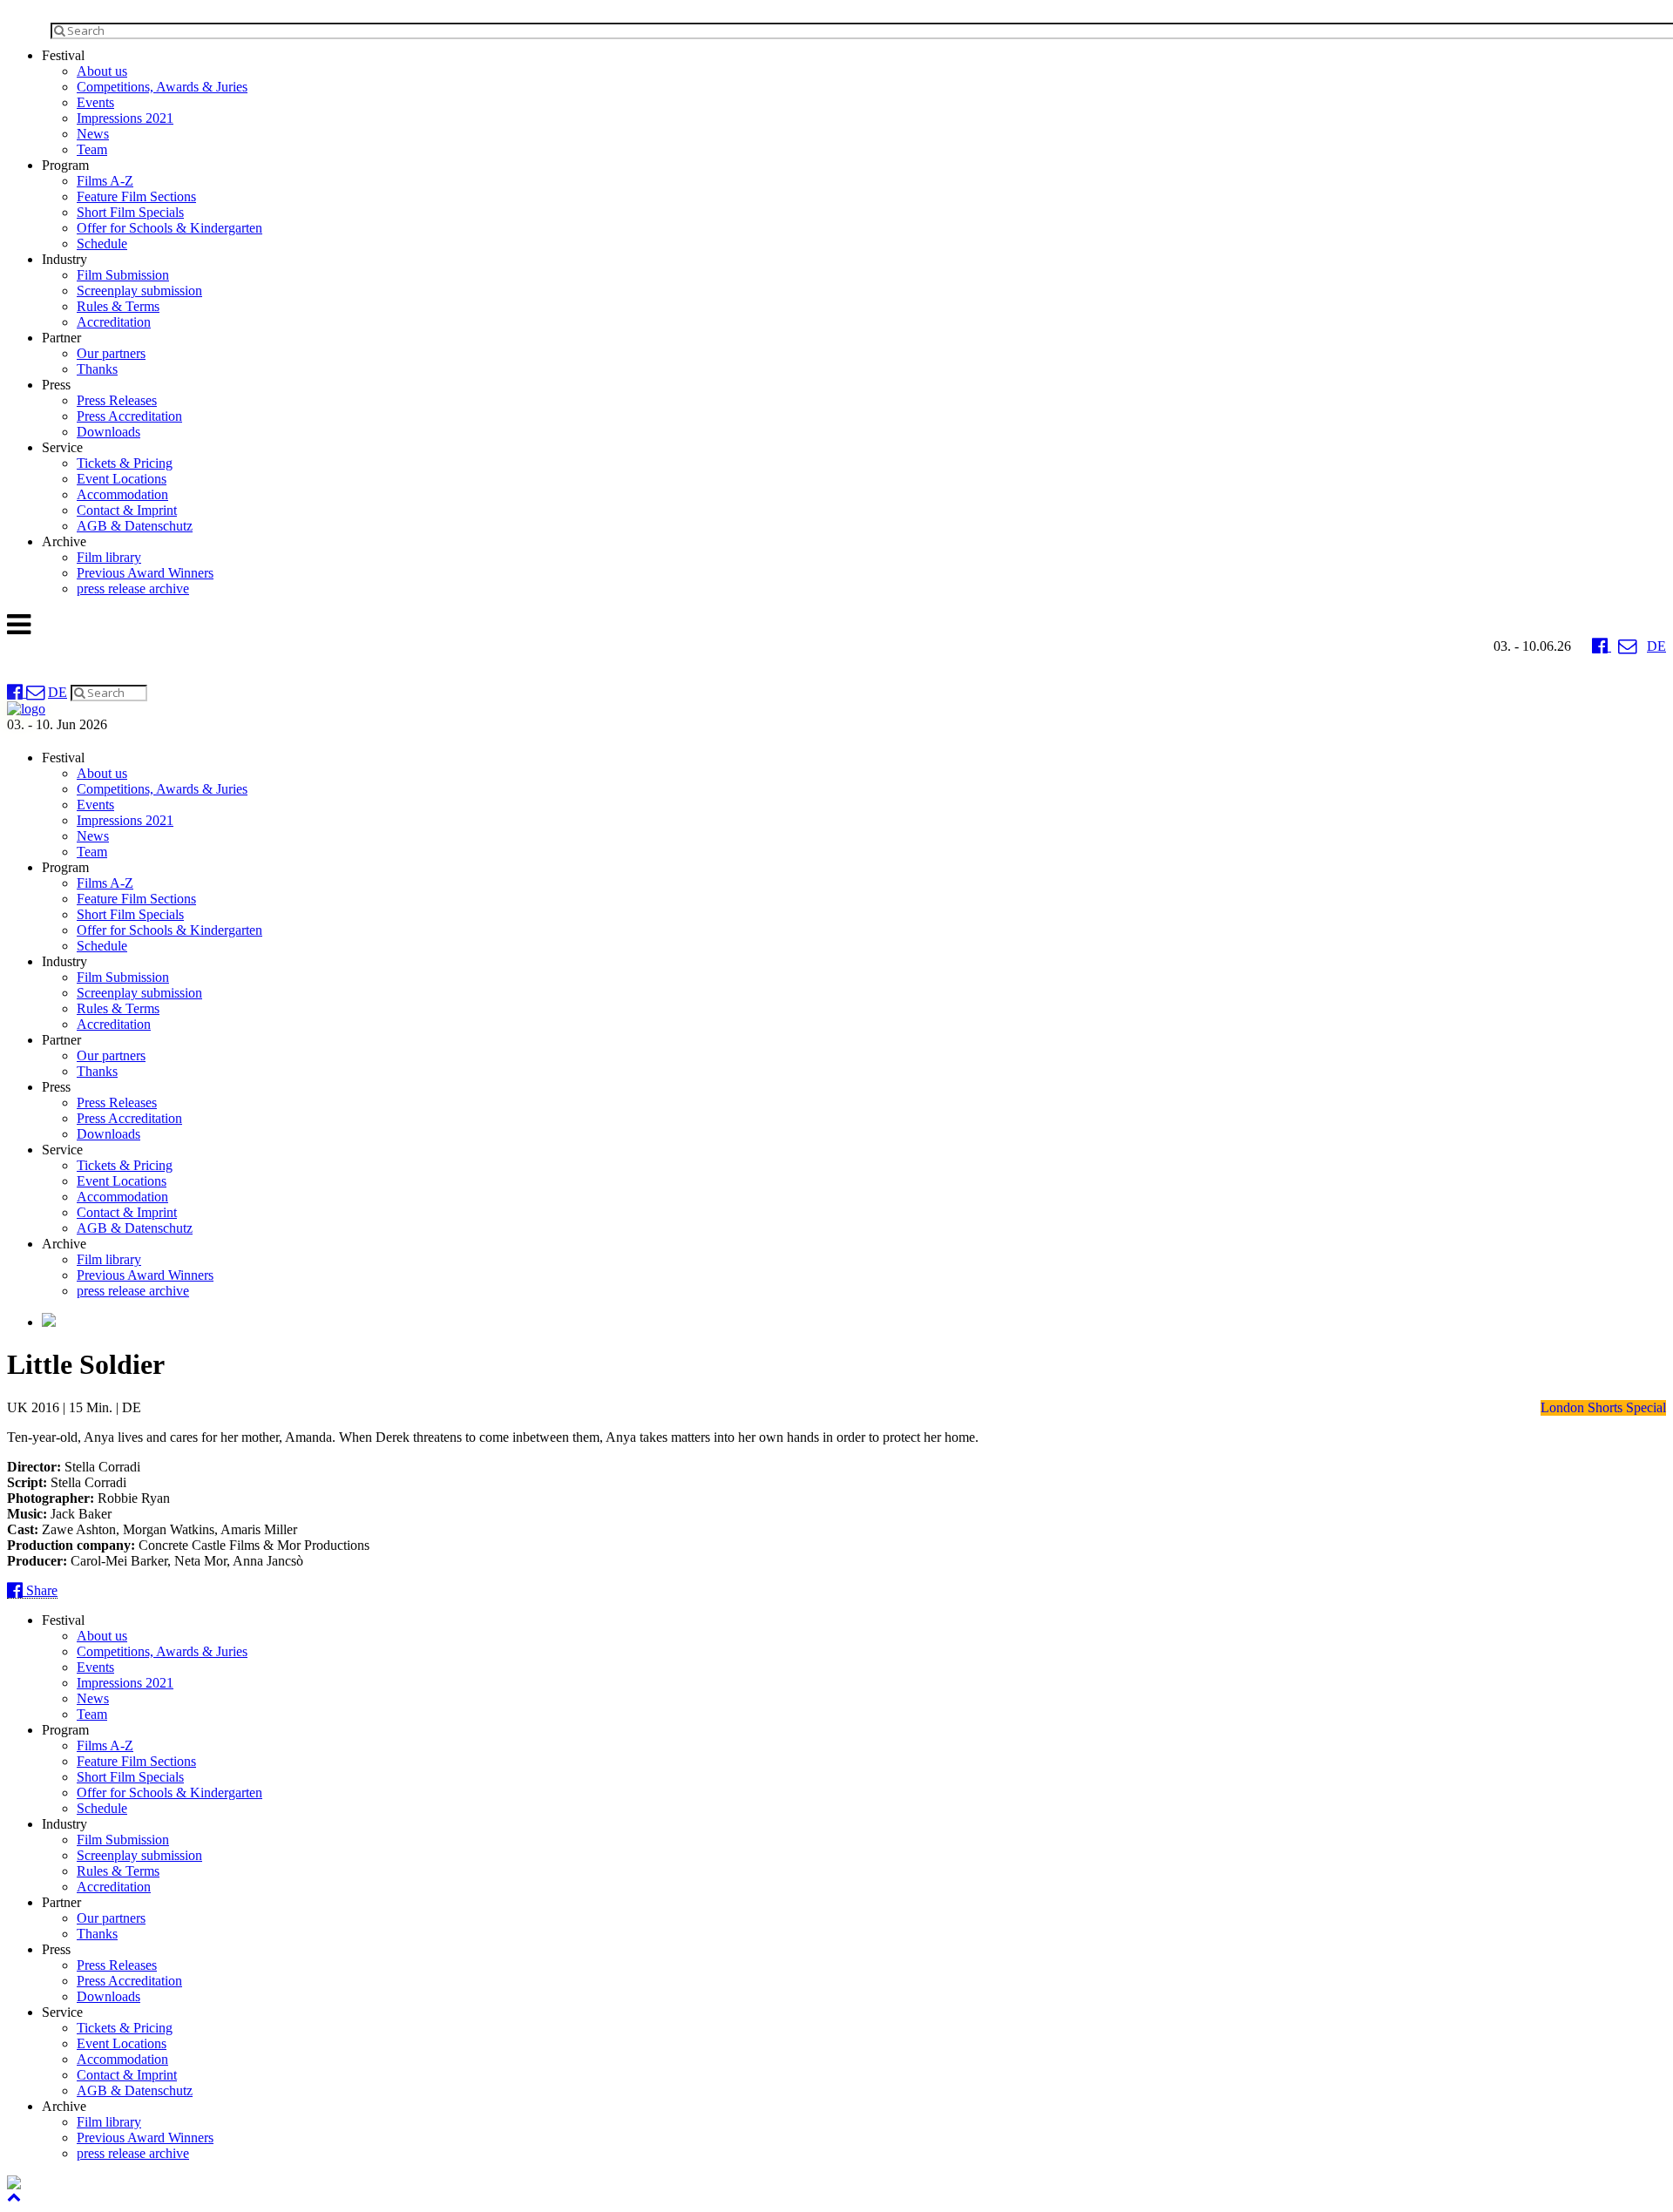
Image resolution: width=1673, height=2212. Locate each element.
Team (92, 149)
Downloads (108, 432)
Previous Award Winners (145, 573)
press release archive (133, 589)
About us (102, 71)
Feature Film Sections (136, 196)
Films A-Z (105, 181)
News (93, 134)
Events (95, 102)
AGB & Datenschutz (135, 526)
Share (40, 1590)
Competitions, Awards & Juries (162, 87)
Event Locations (122, 479)
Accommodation (122, 494)
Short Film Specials (130, 212)
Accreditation (114, 322)
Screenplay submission (139, 291)
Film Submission (123, 275)
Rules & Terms (118, 306)
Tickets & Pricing (125, 463)
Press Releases (117, 400)
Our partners (111, 353)
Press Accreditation (129, 416)
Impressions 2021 (125, 118)
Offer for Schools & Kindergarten (169, 228)
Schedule (102, 244)
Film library (109, 557)
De (1656, 646)
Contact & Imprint (127, 510)
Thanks (97, 369)
